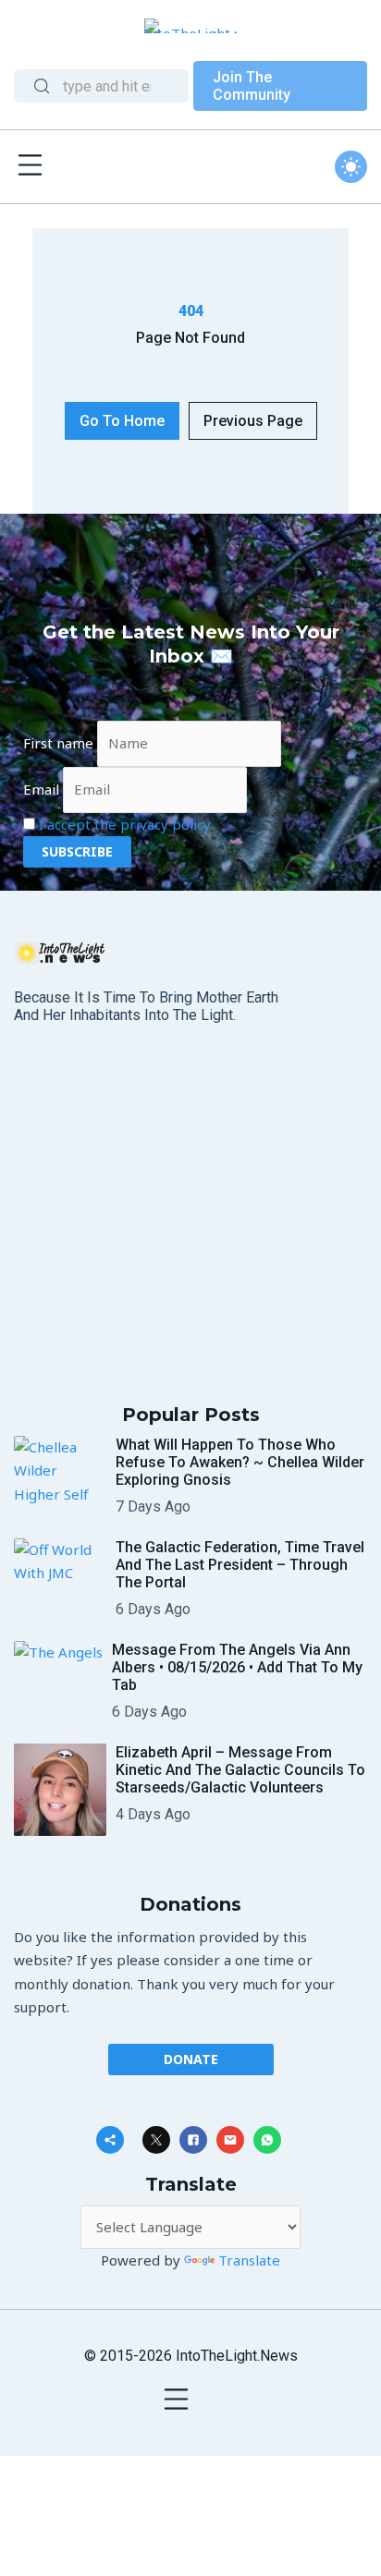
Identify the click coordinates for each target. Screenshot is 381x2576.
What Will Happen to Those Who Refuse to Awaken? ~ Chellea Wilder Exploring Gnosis (240, 1462)
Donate (191, 2059)
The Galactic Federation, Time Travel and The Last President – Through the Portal (240, 1565)
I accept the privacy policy (125, 824)
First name (58, 743)
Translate (249, 2260)
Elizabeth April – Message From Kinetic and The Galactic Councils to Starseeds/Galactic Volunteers (240, 1770)
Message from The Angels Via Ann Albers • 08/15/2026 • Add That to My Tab (237, 1667)
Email (41, 789)
